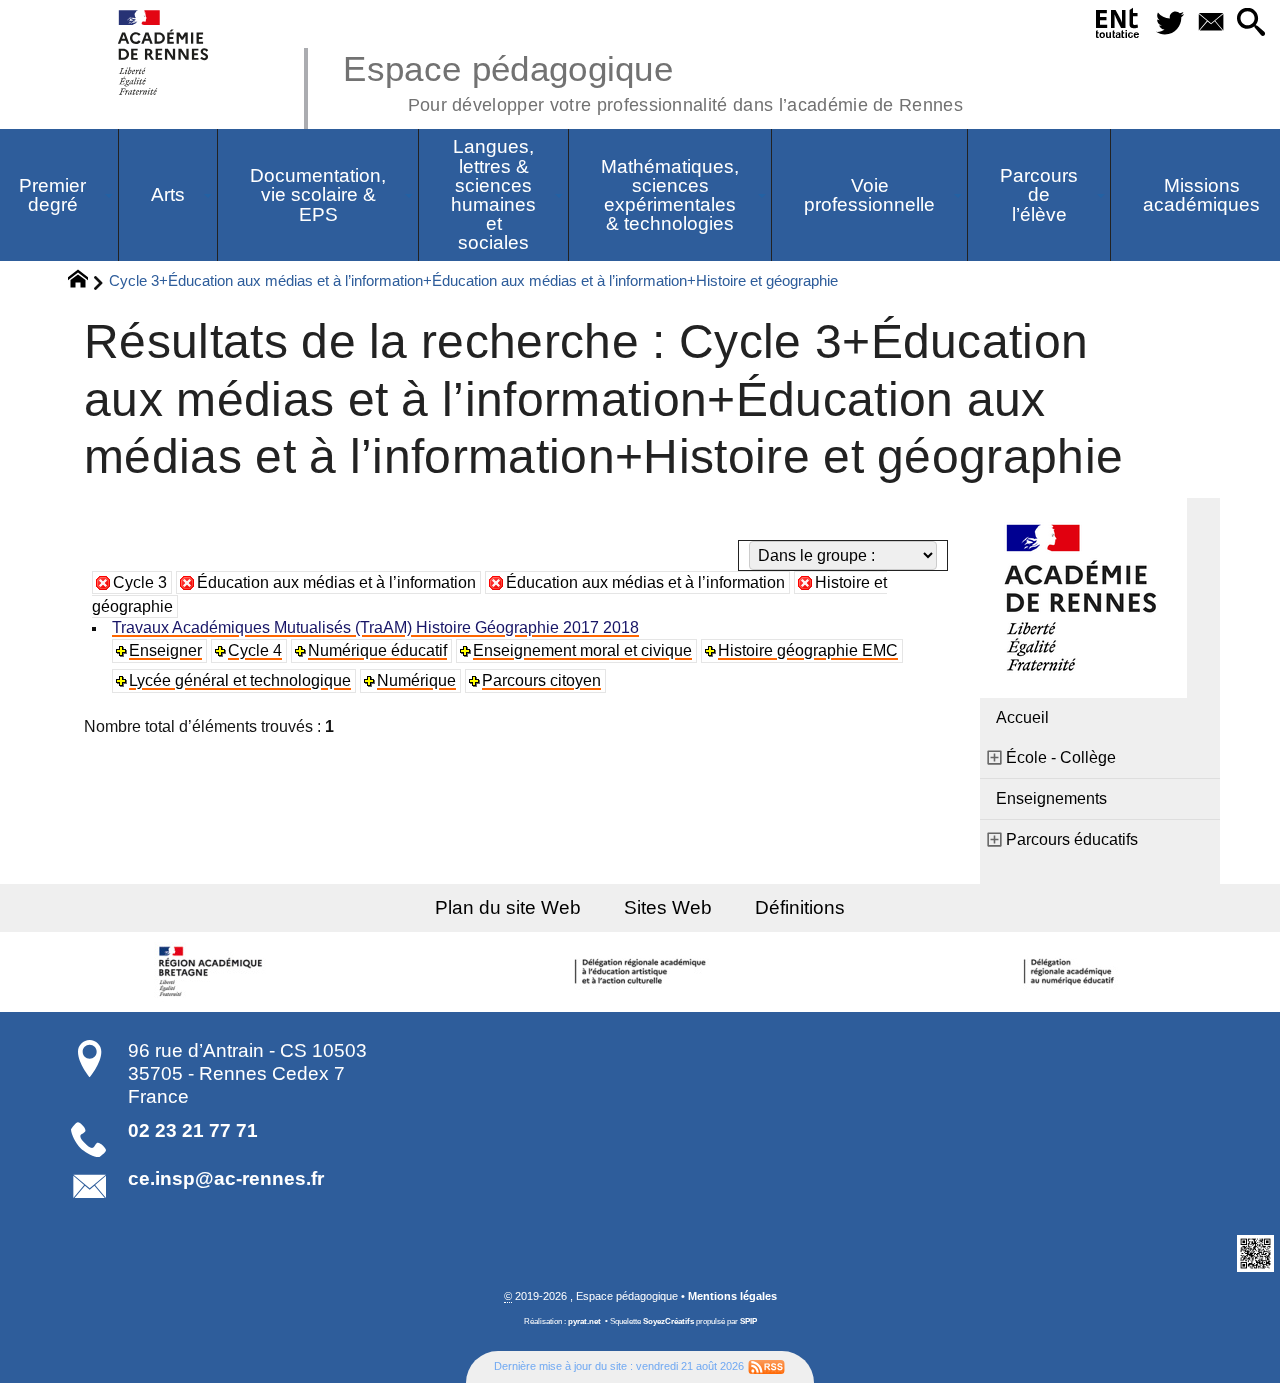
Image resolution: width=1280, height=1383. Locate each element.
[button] (1251, 23)
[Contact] (1210, 23)
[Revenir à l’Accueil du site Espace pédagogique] (164, 52)
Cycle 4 (255, 650)
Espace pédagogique (653, 80)
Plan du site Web (508, 907)
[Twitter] (1169, 23)
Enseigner (165, 650)
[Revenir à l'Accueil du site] (86, 282)
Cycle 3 (140, 582)
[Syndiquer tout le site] (766, 1366)
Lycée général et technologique (240, 680)
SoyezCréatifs (668, 1321)
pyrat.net (584, 1321)
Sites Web (668, 907)
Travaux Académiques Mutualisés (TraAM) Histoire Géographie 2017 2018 (375, 627)
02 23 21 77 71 (193, 1130)
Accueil (1022, 717)
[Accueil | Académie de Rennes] (213, 972)
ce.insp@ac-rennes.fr (226, 1178)
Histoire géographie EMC (808, 650)
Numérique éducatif (377, 650)
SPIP (748, 1321)
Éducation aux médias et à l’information (336, 582)
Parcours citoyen (541, 680)
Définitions (800, 907)
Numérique (416, 680)
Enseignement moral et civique (582, 650)
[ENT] (1117, 27)
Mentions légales (732, 1296)
